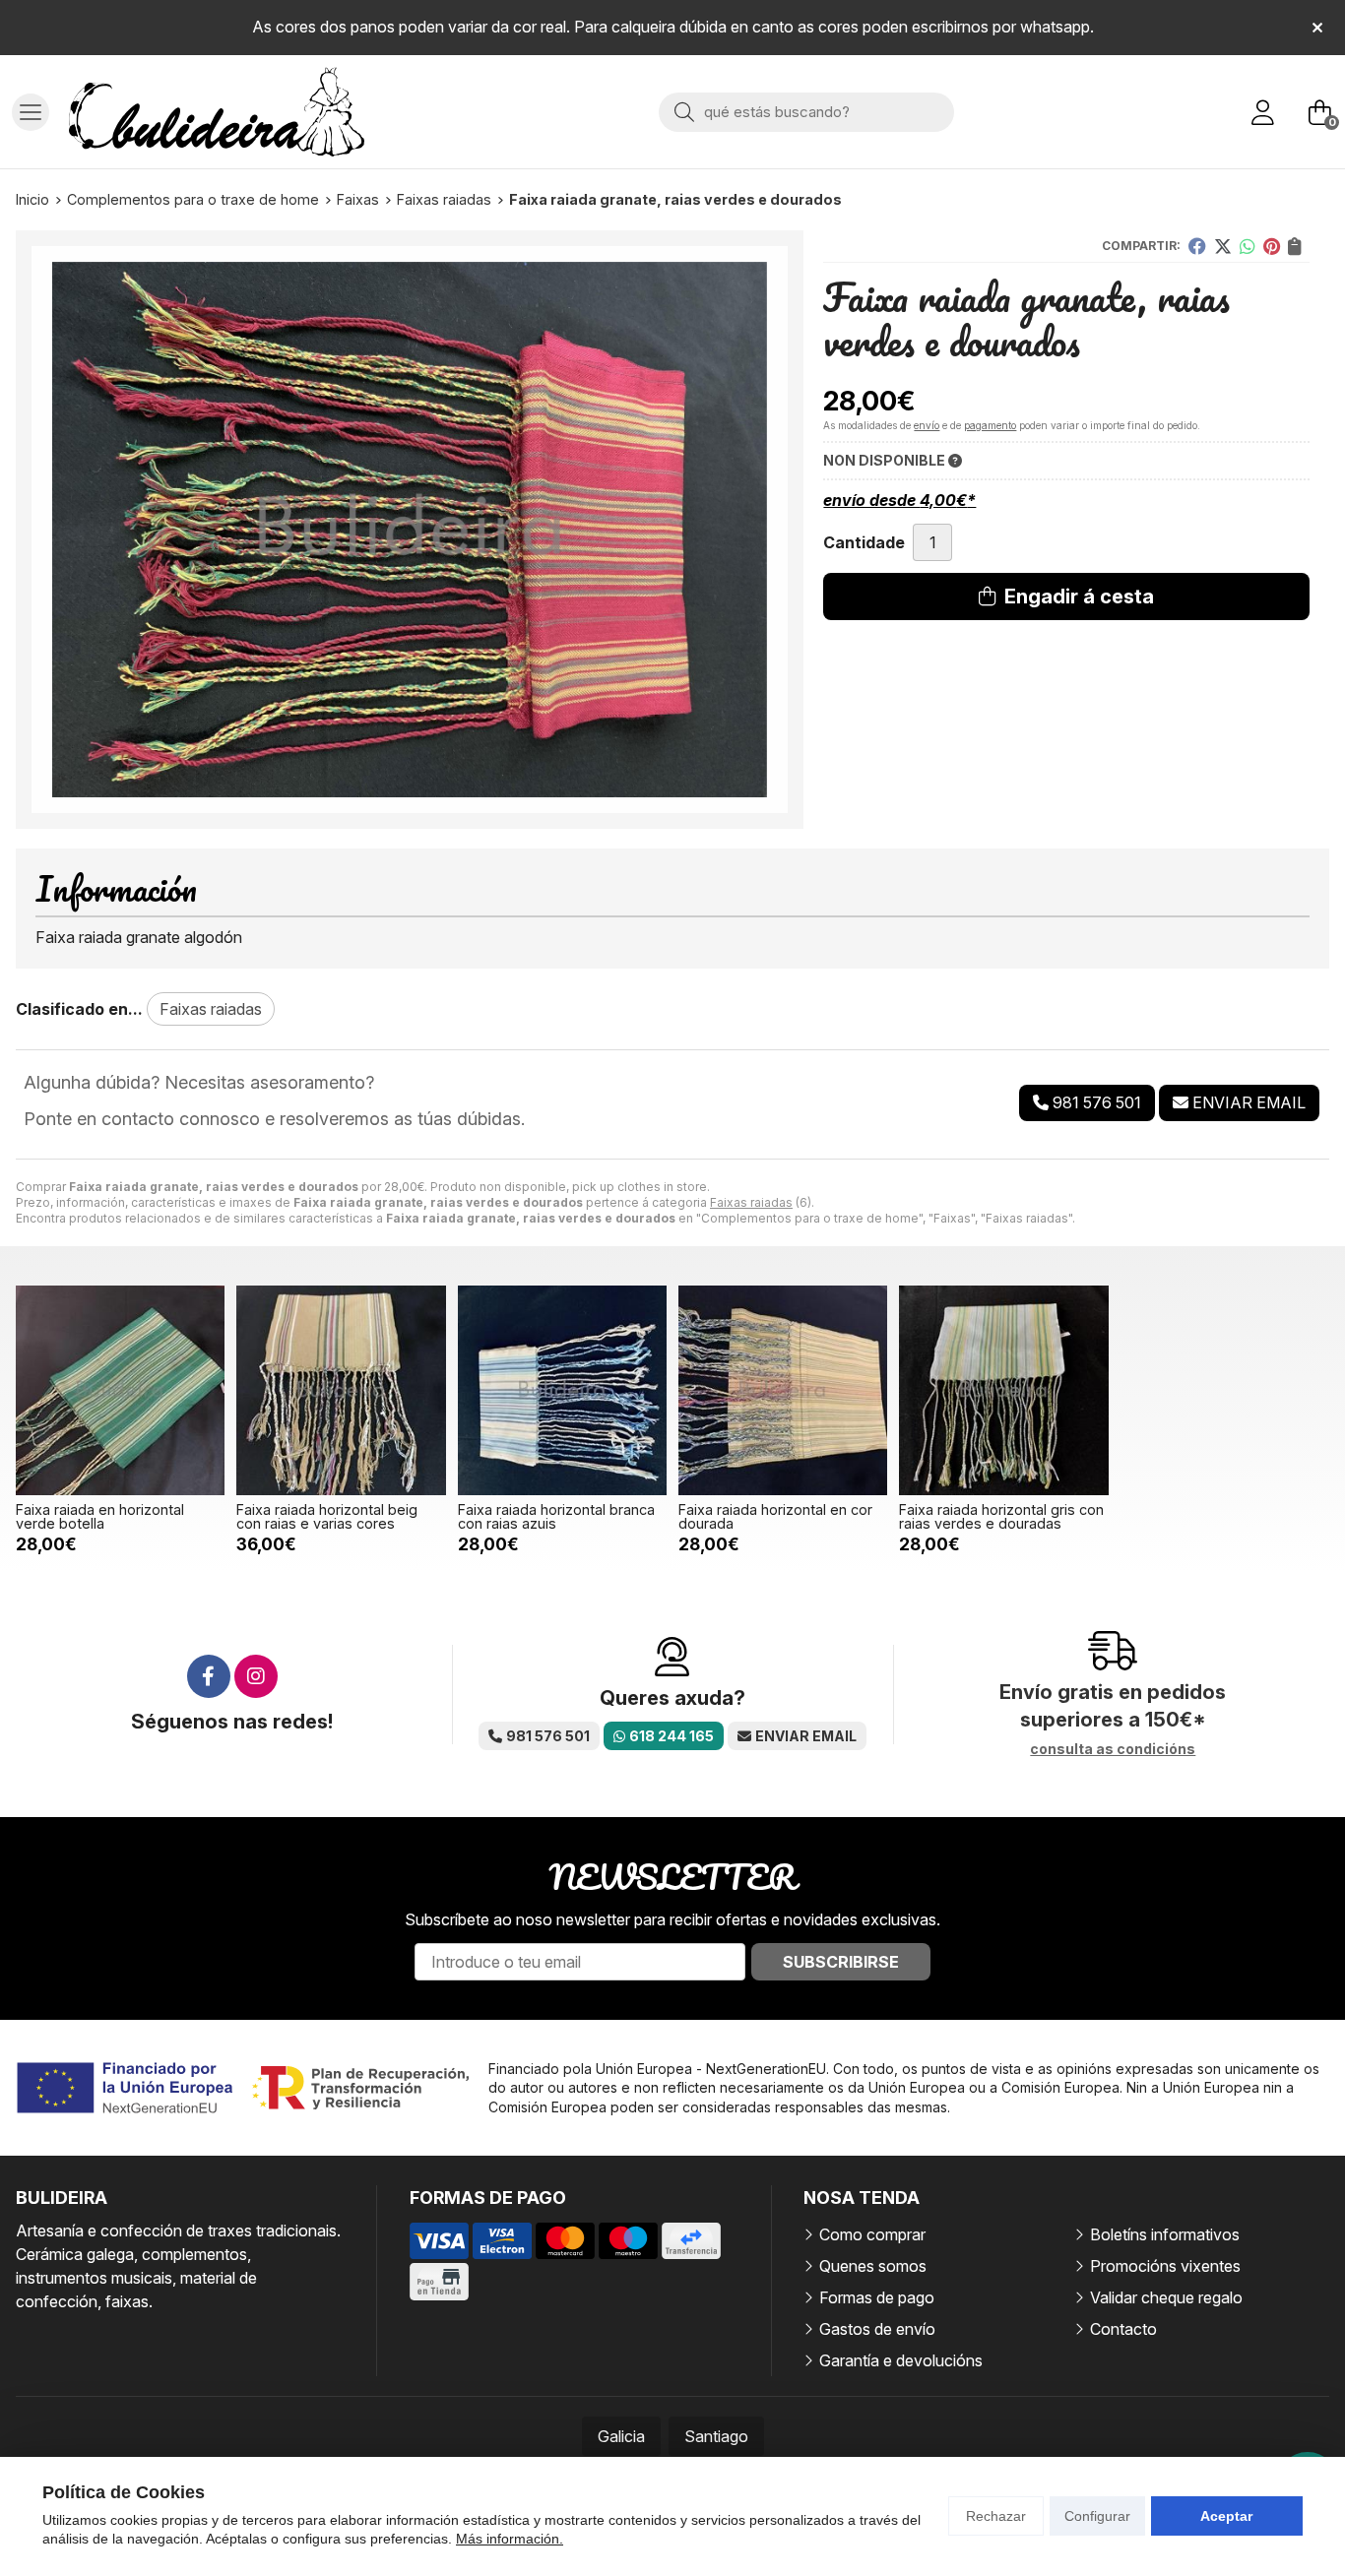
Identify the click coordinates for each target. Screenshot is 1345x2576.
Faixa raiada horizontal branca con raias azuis (556, 1516)
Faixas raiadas (751, 1202)
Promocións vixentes (1165, 2266)
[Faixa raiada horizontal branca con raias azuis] (562, 1390)
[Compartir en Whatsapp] (1248, 246)
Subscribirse (841, 1962)
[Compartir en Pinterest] (1272, 246)
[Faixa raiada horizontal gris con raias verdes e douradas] (1003, 1390)
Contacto (1123, 2329)
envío (927, 425)
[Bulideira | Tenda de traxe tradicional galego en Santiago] (217, 112)
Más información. (510, 2539)
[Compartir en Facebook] (1197, 246)
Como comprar (872, 2234)
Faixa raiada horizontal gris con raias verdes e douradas (1001, 1516)
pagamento (990, 425)
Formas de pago (877, 2297)
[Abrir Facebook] (209, 1676)
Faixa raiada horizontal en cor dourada (775, 1516)
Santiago (716, 2436)
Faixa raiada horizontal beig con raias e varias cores (327, 1516)
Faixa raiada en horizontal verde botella (100, 1516)
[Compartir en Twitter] (1223, 246)
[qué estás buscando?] (806, 111)
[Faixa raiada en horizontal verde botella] (120, 1390)
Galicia (621, 2436)
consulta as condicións (1113, 1749)
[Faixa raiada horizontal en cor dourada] (783, 1390)
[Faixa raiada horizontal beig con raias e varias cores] (341, 1390)
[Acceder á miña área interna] (1262, 112)
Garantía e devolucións (901, 2360)
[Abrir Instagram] (256, 1676)
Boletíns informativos (1165, 2234)
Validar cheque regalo (1166, 2297)
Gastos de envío (877, 2329)
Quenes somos (873, 2266)
